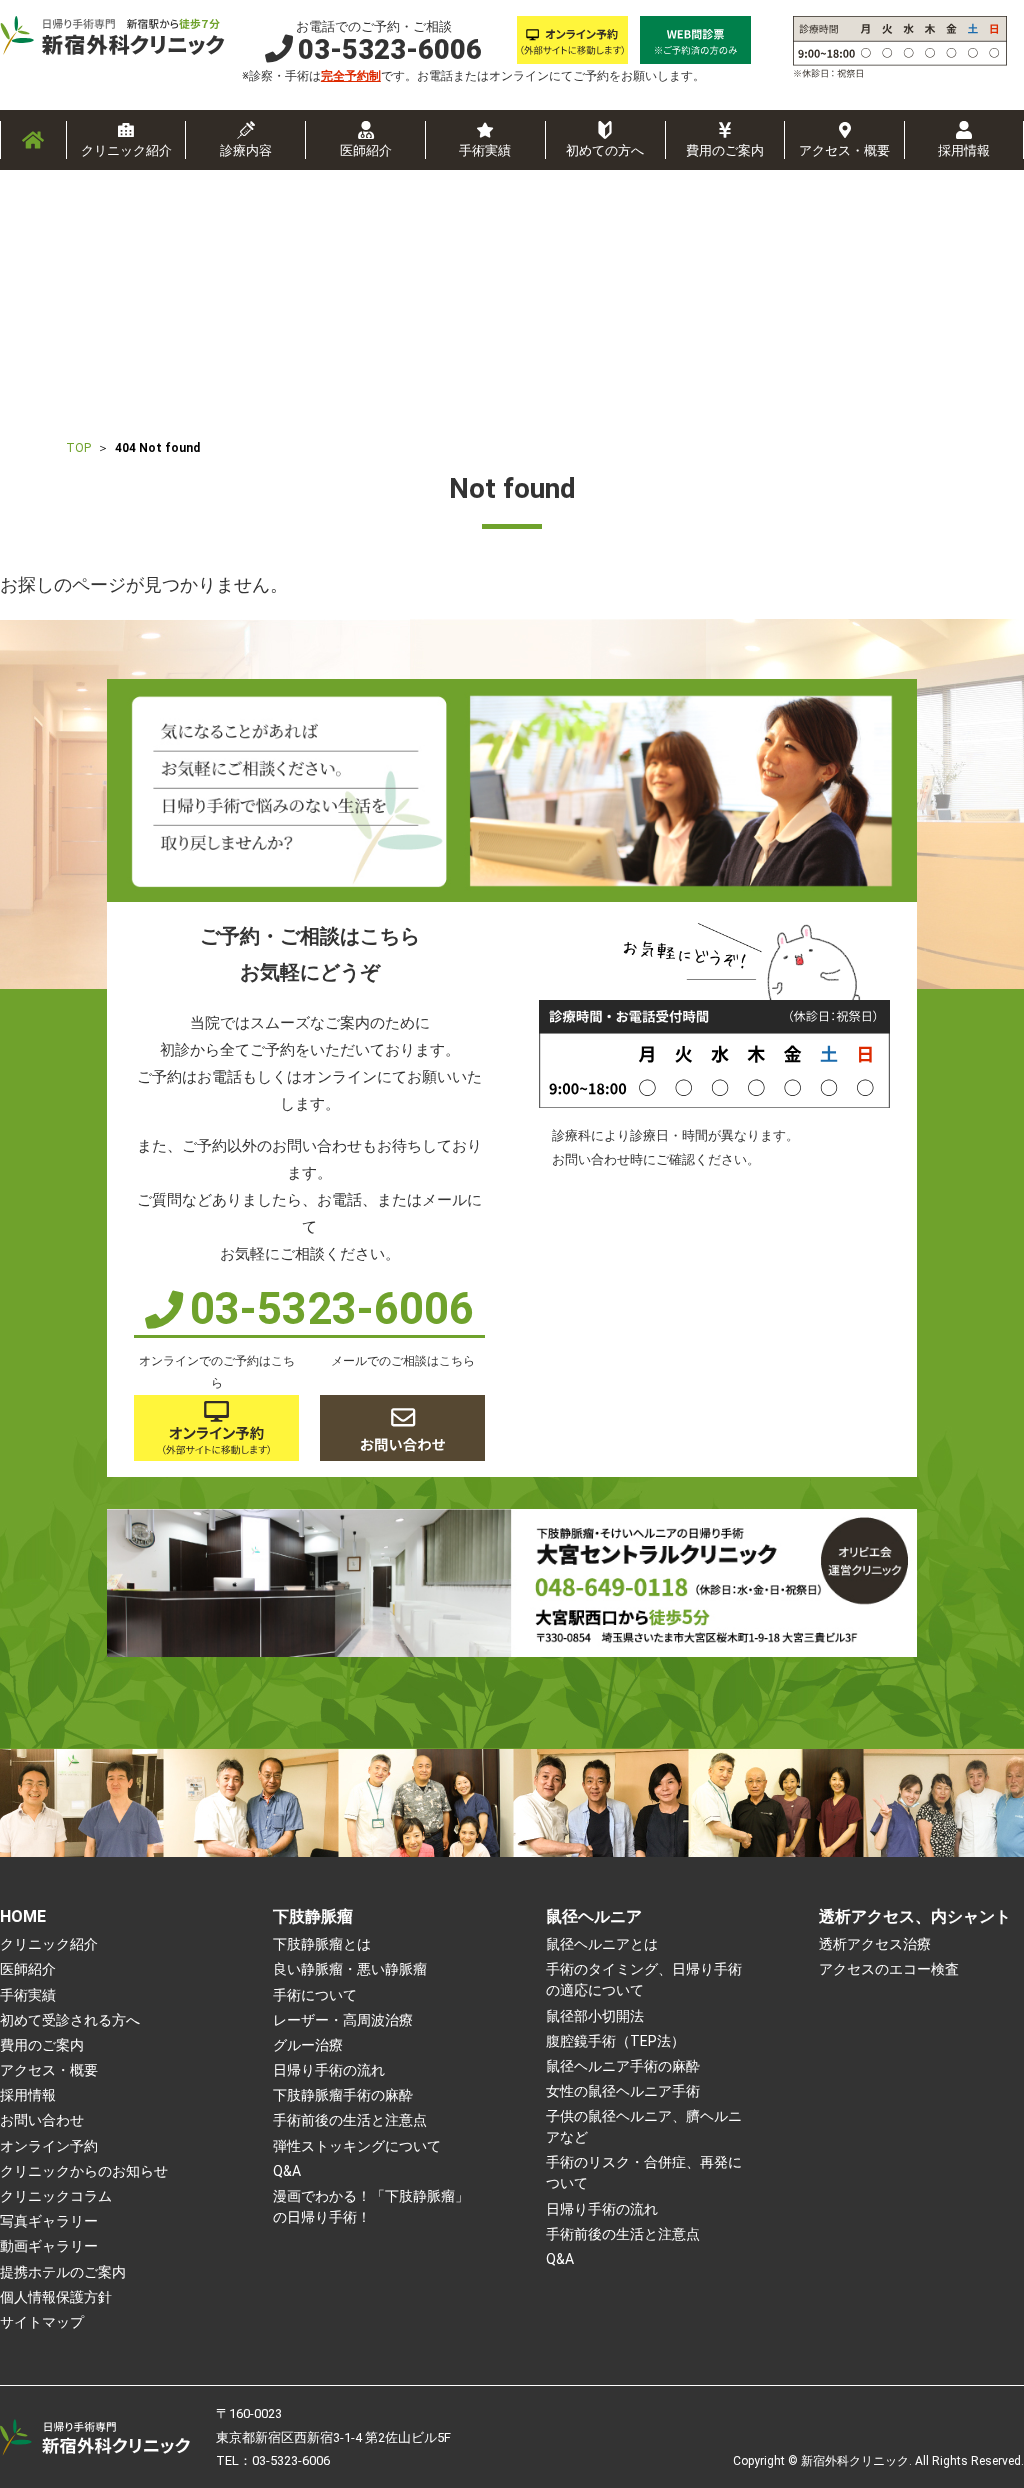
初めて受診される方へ (70, 2020)
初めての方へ (605, 150)
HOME (23, 1916)
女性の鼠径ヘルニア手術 (623, 2091)
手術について (315, 1995)
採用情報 (964, 150)
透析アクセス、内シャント (915, 1916)
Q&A (287, 2171)
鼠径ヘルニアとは (602, 1944)
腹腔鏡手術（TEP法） (615, 2041)
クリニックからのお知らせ (84, 2171)
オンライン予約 (49, 2146)
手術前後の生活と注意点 (350, 2120)
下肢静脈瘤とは (322, 1944)
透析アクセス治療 (875, 1944)
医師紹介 (366, 150)
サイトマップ (42, 2322)
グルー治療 (308, 2045)
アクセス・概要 (844, 150)
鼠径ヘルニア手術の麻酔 (623, 2066)
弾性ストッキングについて (357, 2146)
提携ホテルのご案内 (63, 2272)
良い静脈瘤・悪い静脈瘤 (350, 1969)
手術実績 (485, 150)
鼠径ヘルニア (594, 1916)
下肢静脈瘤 (313, 1916)
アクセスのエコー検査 (889, 1969)
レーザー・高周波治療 (343, 2020)
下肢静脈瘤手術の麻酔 (343, 2095)
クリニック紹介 (126, 150)
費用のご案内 (725, 150)
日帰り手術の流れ (329, 2070)
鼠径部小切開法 (595, 2016)
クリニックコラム (56, 2196)
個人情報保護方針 (56, 2297)
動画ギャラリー (49, 2246)
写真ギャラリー (49, 2221)
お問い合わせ (42, 2120)
